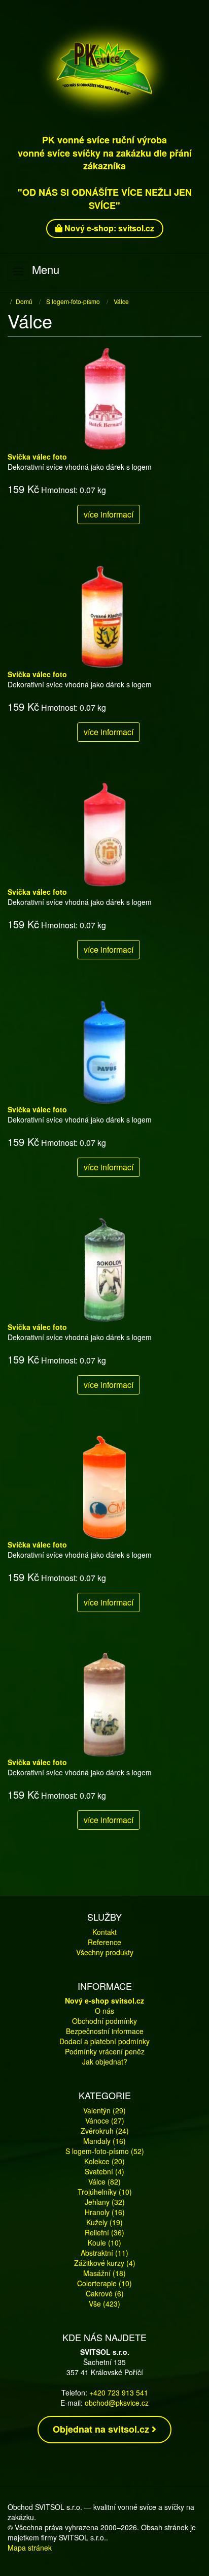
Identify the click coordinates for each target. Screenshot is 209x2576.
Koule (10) (104, 2242)
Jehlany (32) (105, 2202)
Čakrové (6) (105, 2293)
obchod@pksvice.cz (117, 2403)
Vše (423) (104, 2304)
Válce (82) (104, 2181)
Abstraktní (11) (104, 2253)
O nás (104, 2011)
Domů (24, 301)
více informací (109, 514)
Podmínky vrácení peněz (105, 2051)
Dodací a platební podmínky (104, 2041)
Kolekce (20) (104, 2161)
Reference (104, 1942)
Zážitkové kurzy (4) (105, 2263)
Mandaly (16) (104, 2141)
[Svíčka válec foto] (104, 398)
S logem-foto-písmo (73, 301)
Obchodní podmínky (104, 2021)
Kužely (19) (104, 2222)
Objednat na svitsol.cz (102, 2429)
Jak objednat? (105, 2062)
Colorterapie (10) (104, 2283)
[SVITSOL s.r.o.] (104, 69)
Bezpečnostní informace (105, 2031)
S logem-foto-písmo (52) (105, 2151)
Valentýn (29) (104, 2110)
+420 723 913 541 (119, 2392)
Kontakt (104, 1932)
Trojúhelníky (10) (105, 2192)
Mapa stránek (30, 2548)
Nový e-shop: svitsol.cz (108, 228)
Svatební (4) (104, 2171)
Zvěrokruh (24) (105, 2131)
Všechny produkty (105, 1952)
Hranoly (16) (105, 2212)
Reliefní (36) (104, 2232)
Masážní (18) (104, 2273)
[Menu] (18, 271)
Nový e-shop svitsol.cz (104, 2001)
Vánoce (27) (105, 2120)
